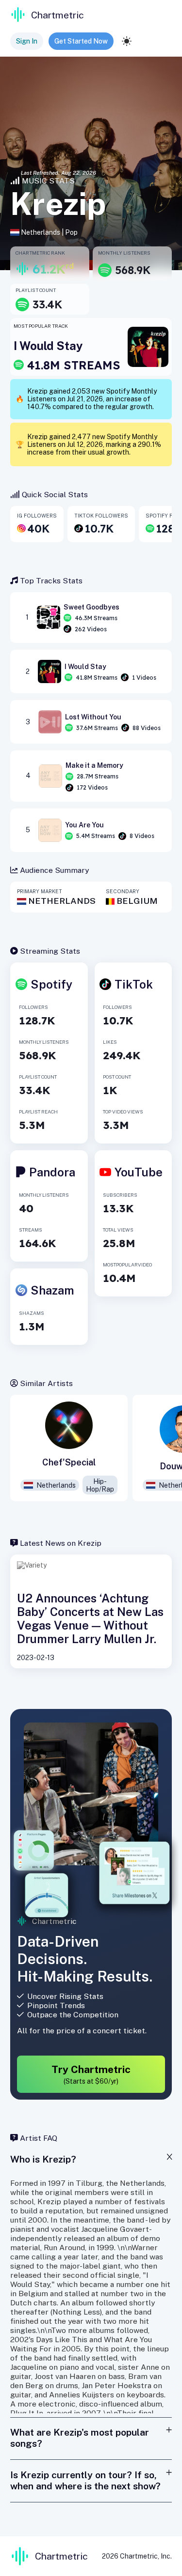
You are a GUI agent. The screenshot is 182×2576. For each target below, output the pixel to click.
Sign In (27, 41)
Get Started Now (81, 41)
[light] (127, 41)
